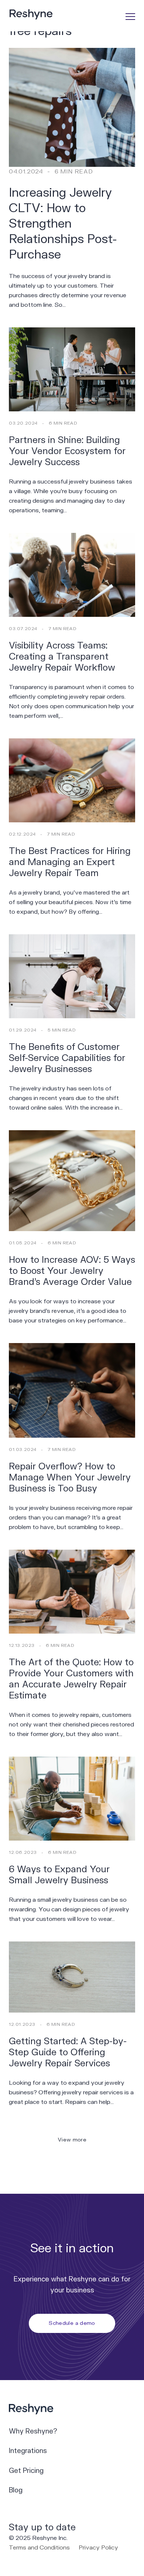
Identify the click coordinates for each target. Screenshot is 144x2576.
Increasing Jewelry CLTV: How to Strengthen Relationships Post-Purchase (63, 224)
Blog (16, 2490)
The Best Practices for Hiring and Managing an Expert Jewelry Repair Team (70, 862)
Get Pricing (26, 2471)
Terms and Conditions (39, 2548)
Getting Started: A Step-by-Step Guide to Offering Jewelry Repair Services (68, 2053)
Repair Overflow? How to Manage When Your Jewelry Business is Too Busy (70, 1478)
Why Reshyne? (33, 2431)
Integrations (28, 2451)
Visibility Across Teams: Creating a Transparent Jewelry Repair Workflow (62, 657)
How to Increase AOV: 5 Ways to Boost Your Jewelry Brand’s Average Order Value (72, 1271)
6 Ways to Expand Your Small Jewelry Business (59, 1875)
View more (72, 2140)
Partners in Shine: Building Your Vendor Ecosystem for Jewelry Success (67, 451)
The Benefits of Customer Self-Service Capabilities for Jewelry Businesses (67, 1058)
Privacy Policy (98, 2548)
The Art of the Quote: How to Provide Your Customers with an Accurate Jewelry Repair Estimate (71, 1679)
